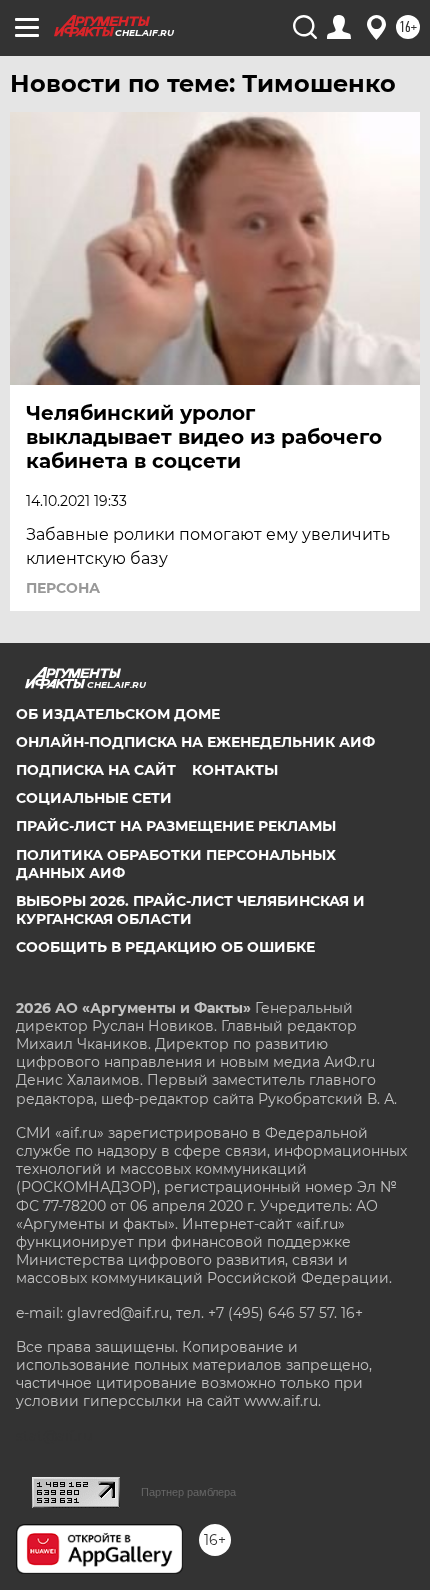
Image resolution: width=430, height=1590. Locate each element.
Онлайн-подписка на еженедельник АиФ (195, 742)
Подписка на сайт (96, 770)
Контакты (235, 770)
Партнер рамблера (188, 1492)
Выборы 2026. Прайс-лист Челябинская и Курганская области (190, 910)
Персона (63, 588)
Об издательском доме (118, 714)
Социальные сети (94, 798)
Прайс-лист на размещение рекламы (176, 826)
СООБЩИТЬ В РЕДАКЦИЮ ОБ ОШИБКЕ (165, 947)
